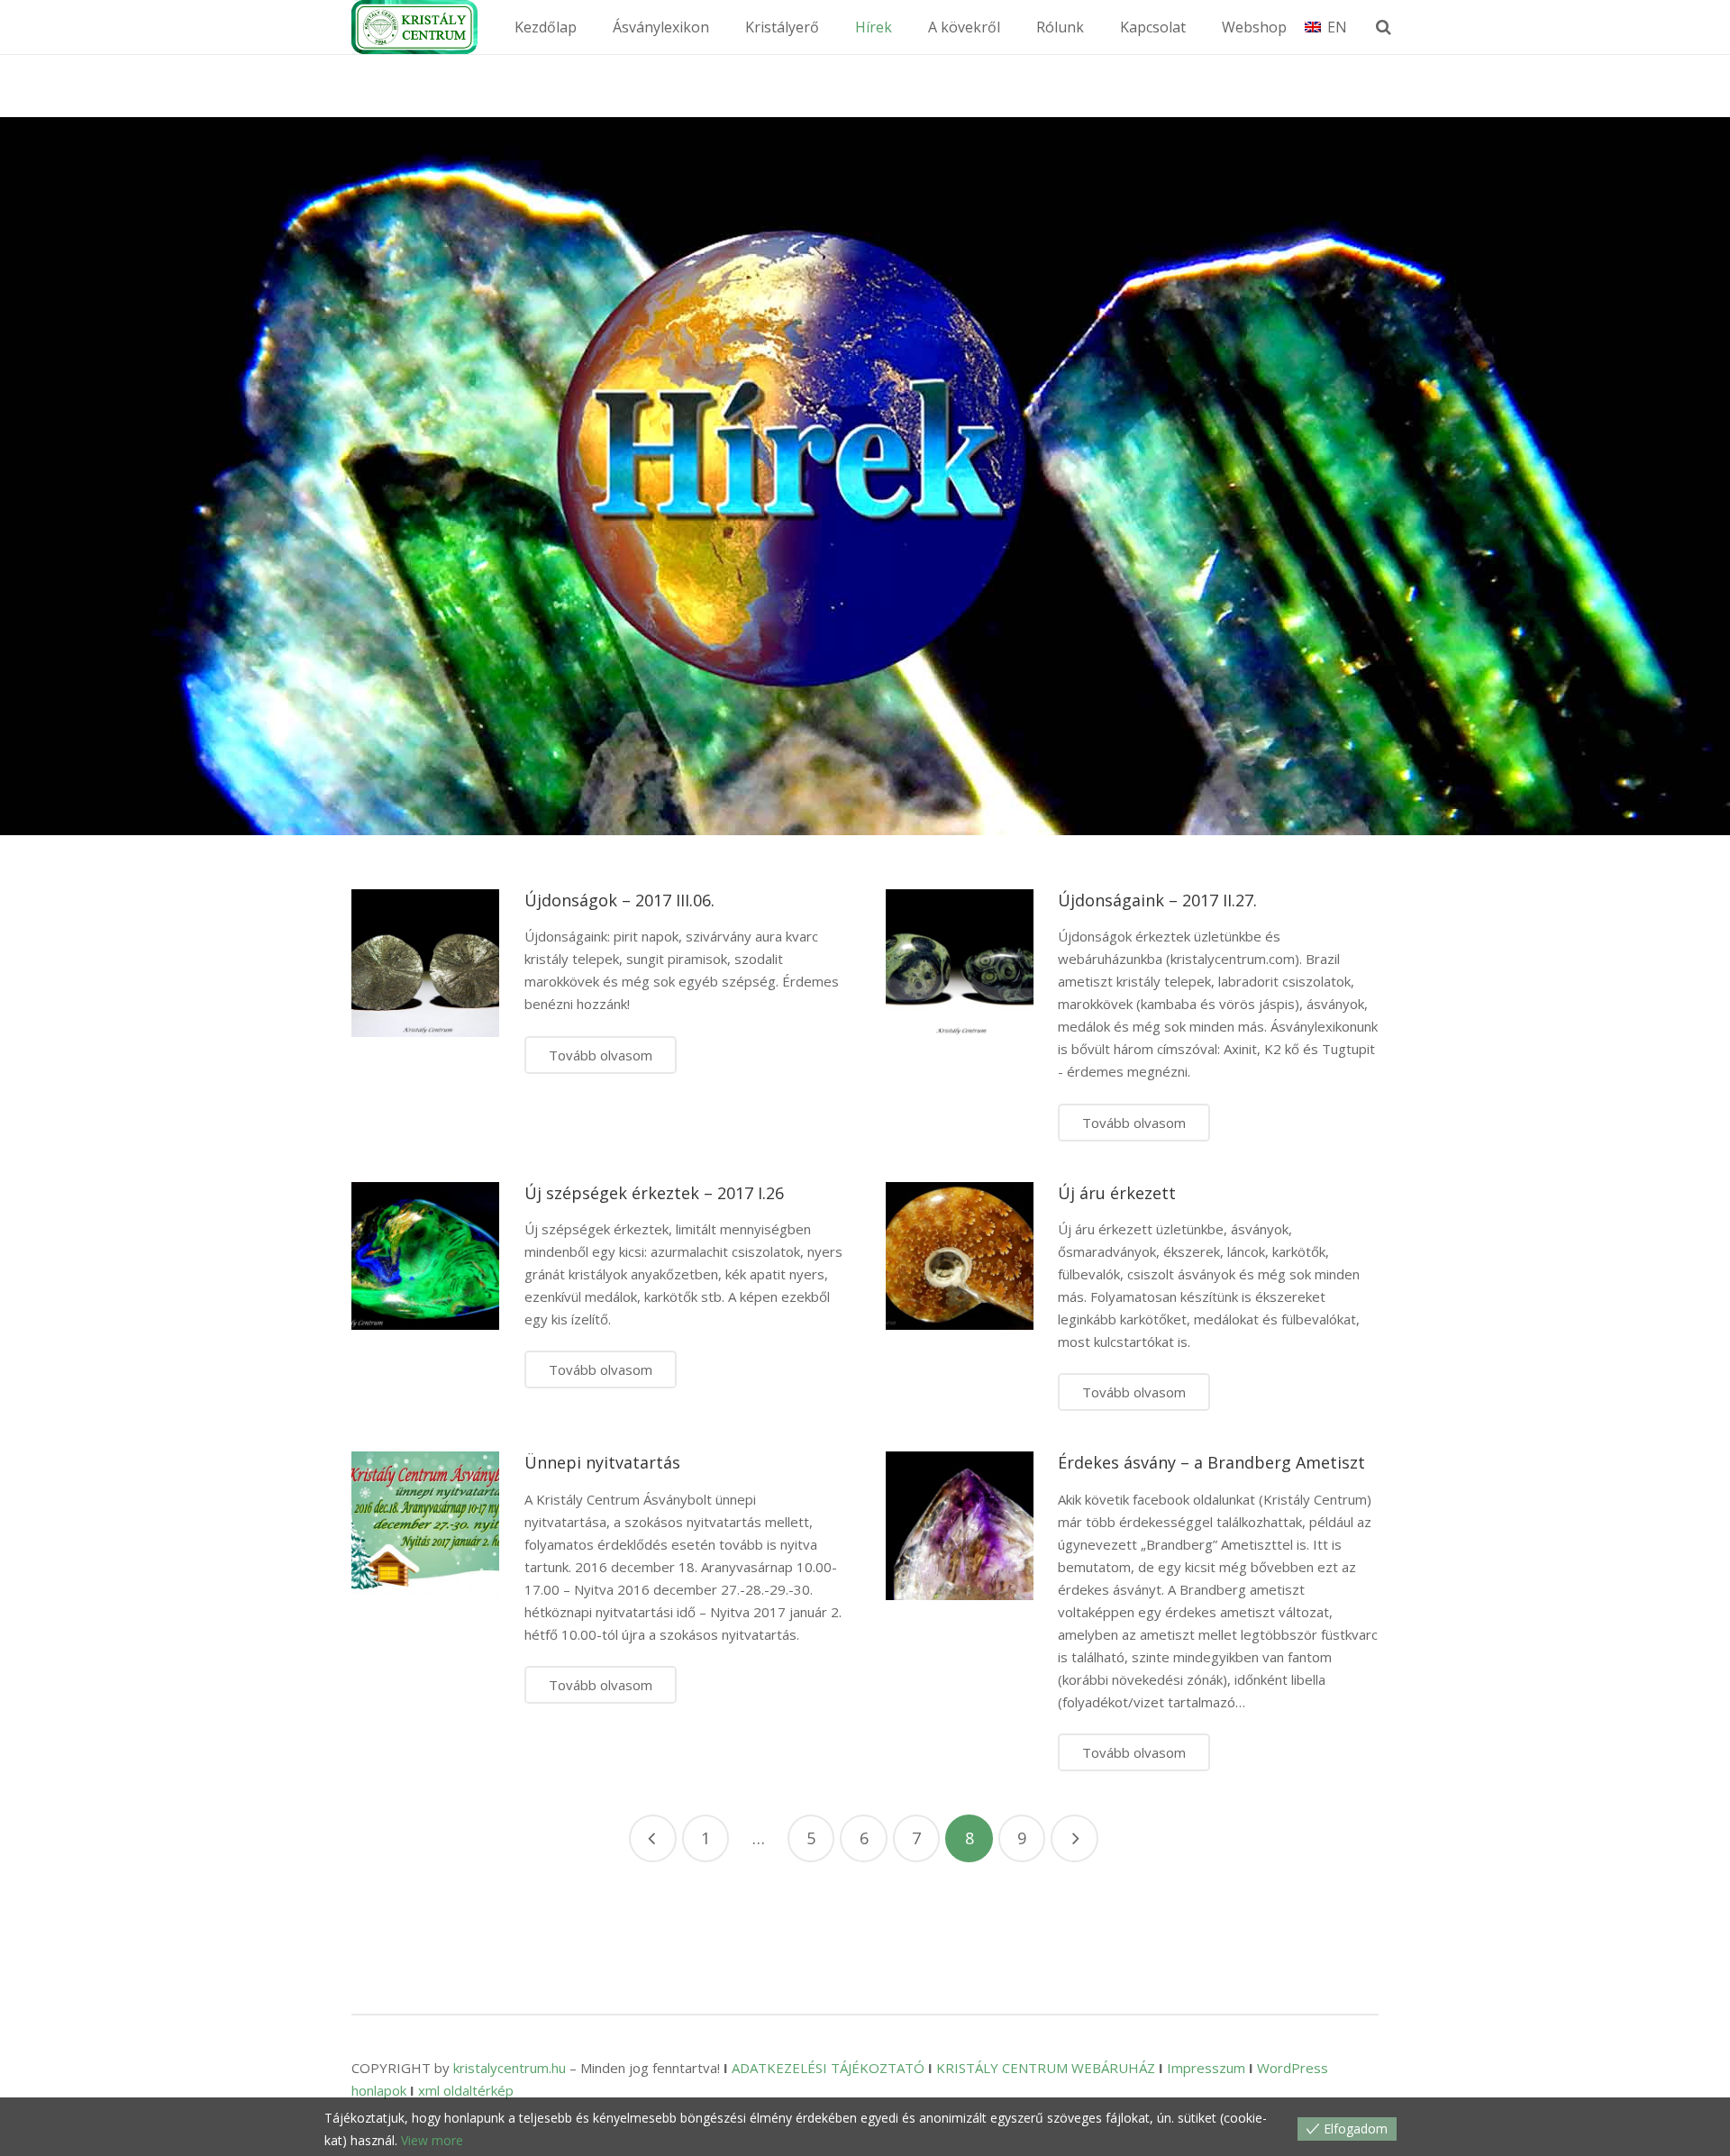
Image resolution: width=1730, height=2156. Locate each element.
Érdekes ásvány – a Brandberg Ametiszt (1211, 1462)
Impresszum (1206, 2068)
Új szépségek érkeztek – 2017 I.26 (654, 1193)
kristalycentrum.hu (510, 2068)
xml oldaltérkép (466, 2090)
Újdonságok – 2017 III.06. (619, 900)
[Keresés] (1384, 27)
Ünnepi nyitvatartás (602, 1462)
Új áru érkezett (1117, 1193)
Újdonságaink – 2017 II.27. (1157, 900)
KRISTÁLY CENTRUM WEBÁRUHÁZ (1046, 2068)
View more (432, 2140)
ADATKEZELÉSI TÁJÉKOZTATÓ (828, 2068)
